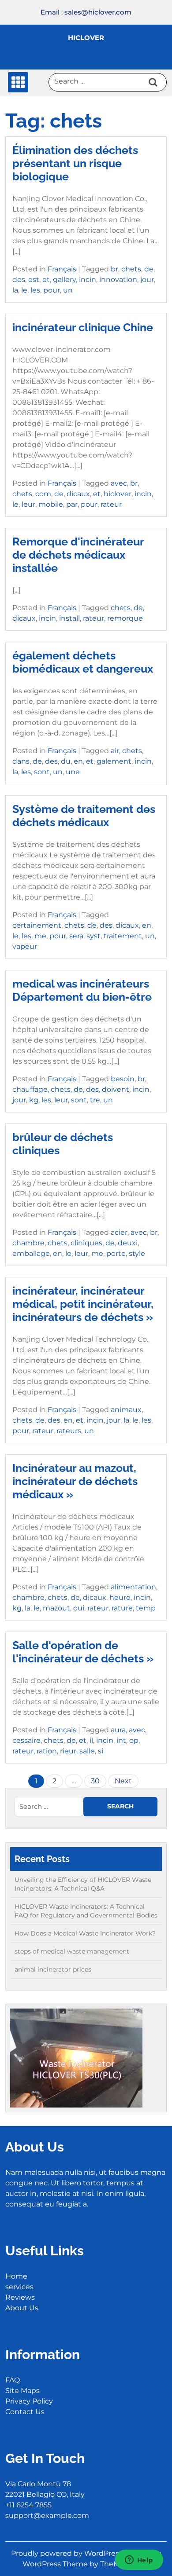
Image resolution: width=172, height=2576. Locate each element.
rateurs (69, 1431)
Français (62, 269)
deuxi (128, 1243)
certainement (37, 925)
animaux (126, 1410)
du (66, 761)
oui (79, 1608)
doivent (116, 1089)
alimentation (133, 1587)
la (15, 290)
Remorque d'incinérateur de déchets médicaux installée (78, 555)
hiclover (118, 494)
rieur (68, 1751)
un (68, 290)
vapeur (25, 946)
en (78, 761)
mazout (56, 1608)
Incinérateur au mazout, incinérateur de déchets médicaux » (75, 1481)
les (35, 290)
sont (42, 772)
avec (119, 483)
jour (147, 280)
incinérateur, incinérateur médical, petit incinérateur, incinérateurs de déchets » (83, 1304)
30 (95, 1781)
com (43, 494)
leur (28, 504)
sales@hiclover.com (98, 12)
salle (87, 1751)
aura (118, 1730)
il (91, 1740)
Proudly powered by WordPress (68, 2553)
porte (116, 1253)
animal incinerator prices (53, 1969)
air (115, 751)
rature (122, 1608)
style (137, 1253)
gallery (64, 280)
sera (76, 936)
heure (120, 1597)
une (73, 772)
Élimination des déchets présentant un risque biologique (75, 163)
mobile (51, 504)
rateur (111, 504)
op (134, 1740)
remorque (125, 618)
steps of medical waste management (72, 1951)
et (46, 280)
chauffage (30, 1089)
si (101, 1751)
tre (95, 1100)
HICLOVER (86, 38)
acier (119, 1232)
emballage (31, 1253)
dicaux (78, 494)
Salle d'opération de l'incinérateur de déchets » (83, 1652)
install (69, 618)
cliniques (86, 1243)
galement (114, 761)
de (149, 269)
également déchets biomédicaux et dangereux (83, 662)
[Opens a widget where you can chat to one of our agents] (139, 2561)
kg (34, 1100)
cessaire (26, 1740)
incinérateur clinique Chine (83, 327)
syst (93, 936)
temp (146, 1608)
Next (123, 1781)
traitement (123, 936)
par (72, 504)
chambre (28, 1243)
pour (52, 290)
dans (21, 761)
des (19, 280)
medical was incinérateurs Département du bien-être (82, 990)
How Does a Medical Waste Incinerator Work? (85, 1933)
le (24, 290)
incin (88, 280)
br (114, 269)
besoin (123, 1079)
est (34, 280)
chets (131, 269)
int (121, 1740)
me (40, 936)
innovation (118, 280)
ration (47, 1751)
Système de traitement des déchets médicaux (84, 816)
